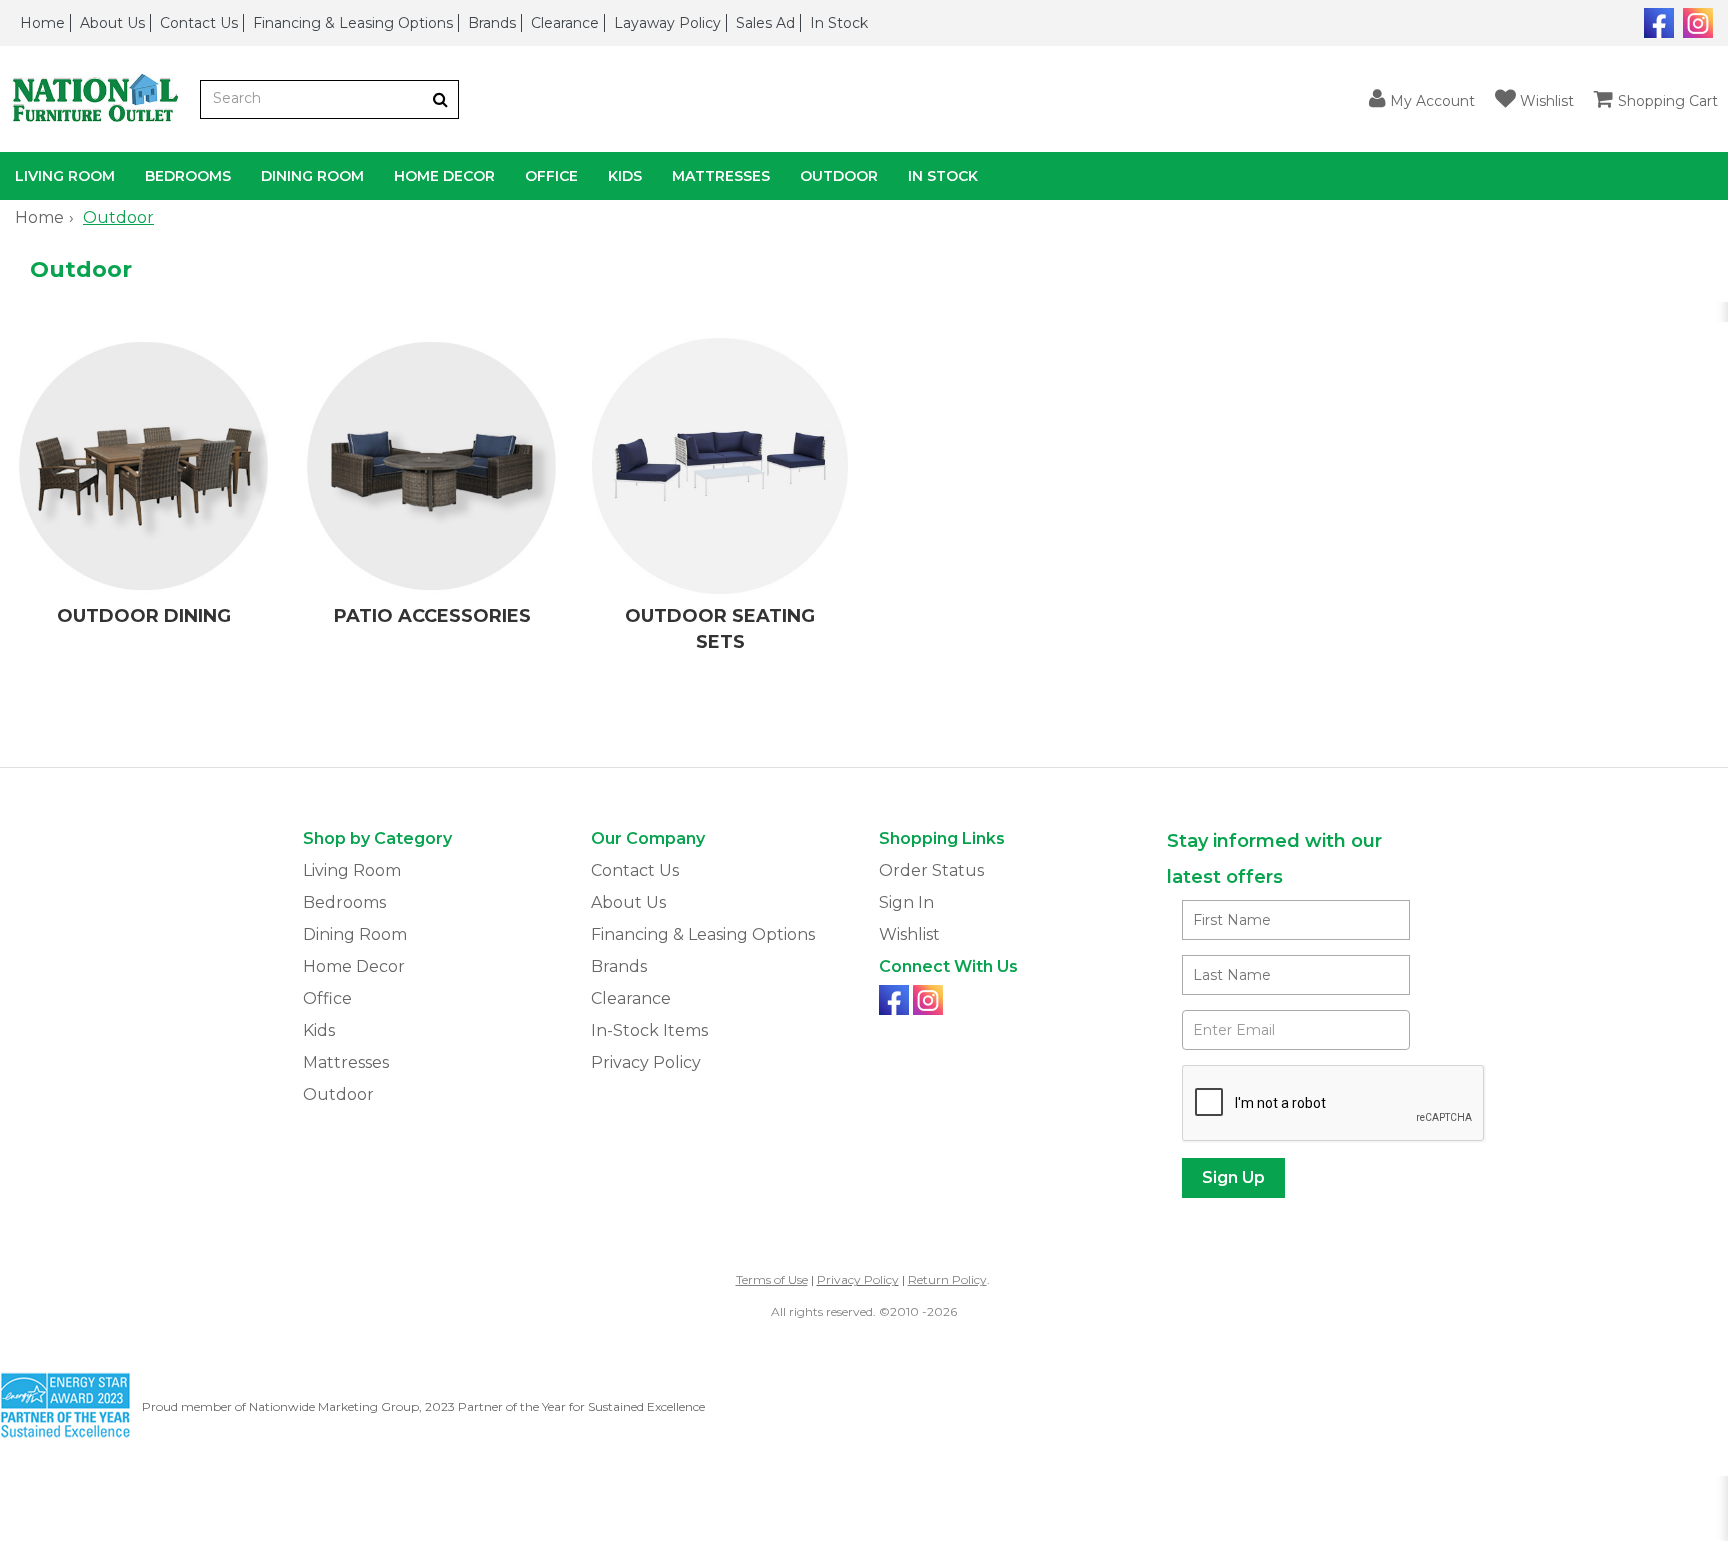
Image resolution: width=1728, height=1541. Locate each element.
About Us (112, 23)
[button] (1422, 99)
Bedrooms (188, 176)
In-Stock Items (649, 1030)
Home (42, 23)
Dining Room (312, 176)
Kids (625, 176)
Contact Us (199, 23)
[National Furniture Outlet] (100, 99)
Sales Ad (765, 23)
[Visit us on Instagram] (1695, 21)
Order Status (931, 870)
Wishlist (909, 934)
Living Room (65, 176)
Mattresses (721, 176)
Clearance (565, 23)
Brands (492, 23)
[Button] (440, 99)
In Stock (839, 23)
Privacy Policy (646, 1062)
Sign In (906, 902)
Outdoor (839, 176)
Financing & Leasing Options (353, 23)
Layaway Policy (667, 23)
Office (551, 176)
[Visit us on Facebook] (1656, 21)
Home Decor (444, 176)
